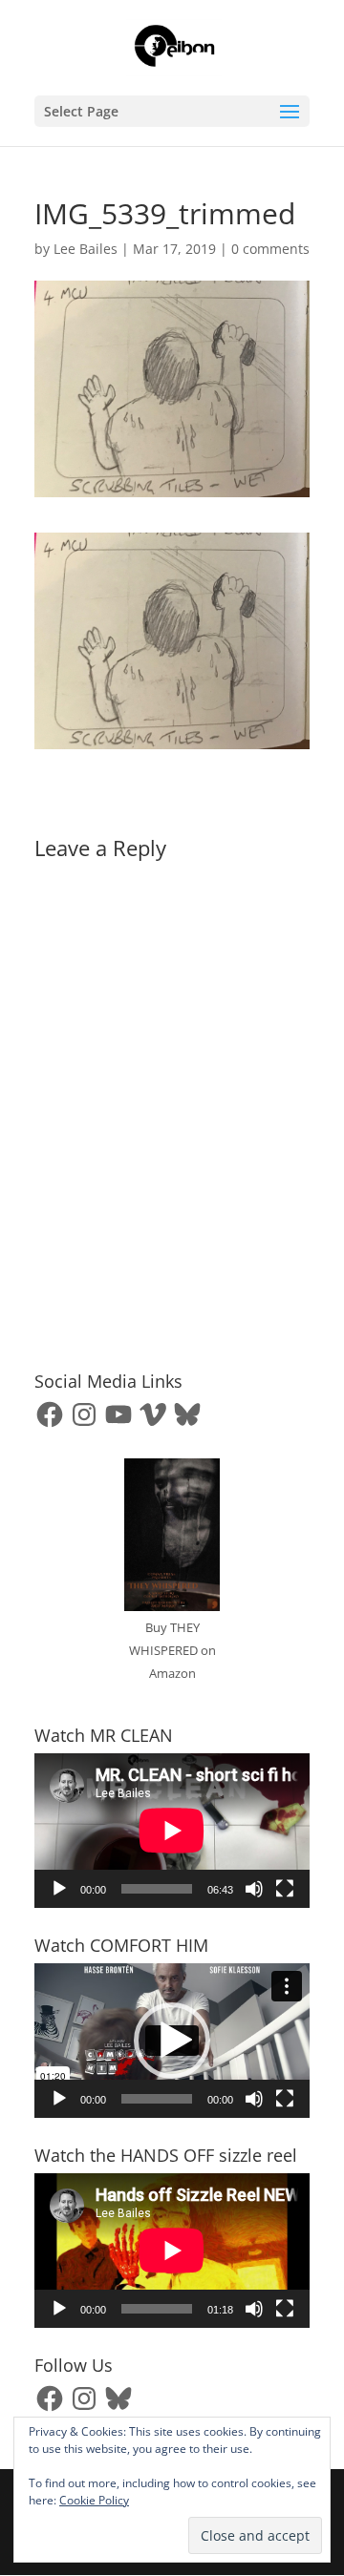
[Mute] (254, 1889)
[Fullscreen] (285, 1889)
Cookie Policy (94, 2500)
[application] (172, 1831)
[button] (172, 2041)
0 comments (270, 249)
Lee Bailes (86, 249)
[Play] (59, 1889)
